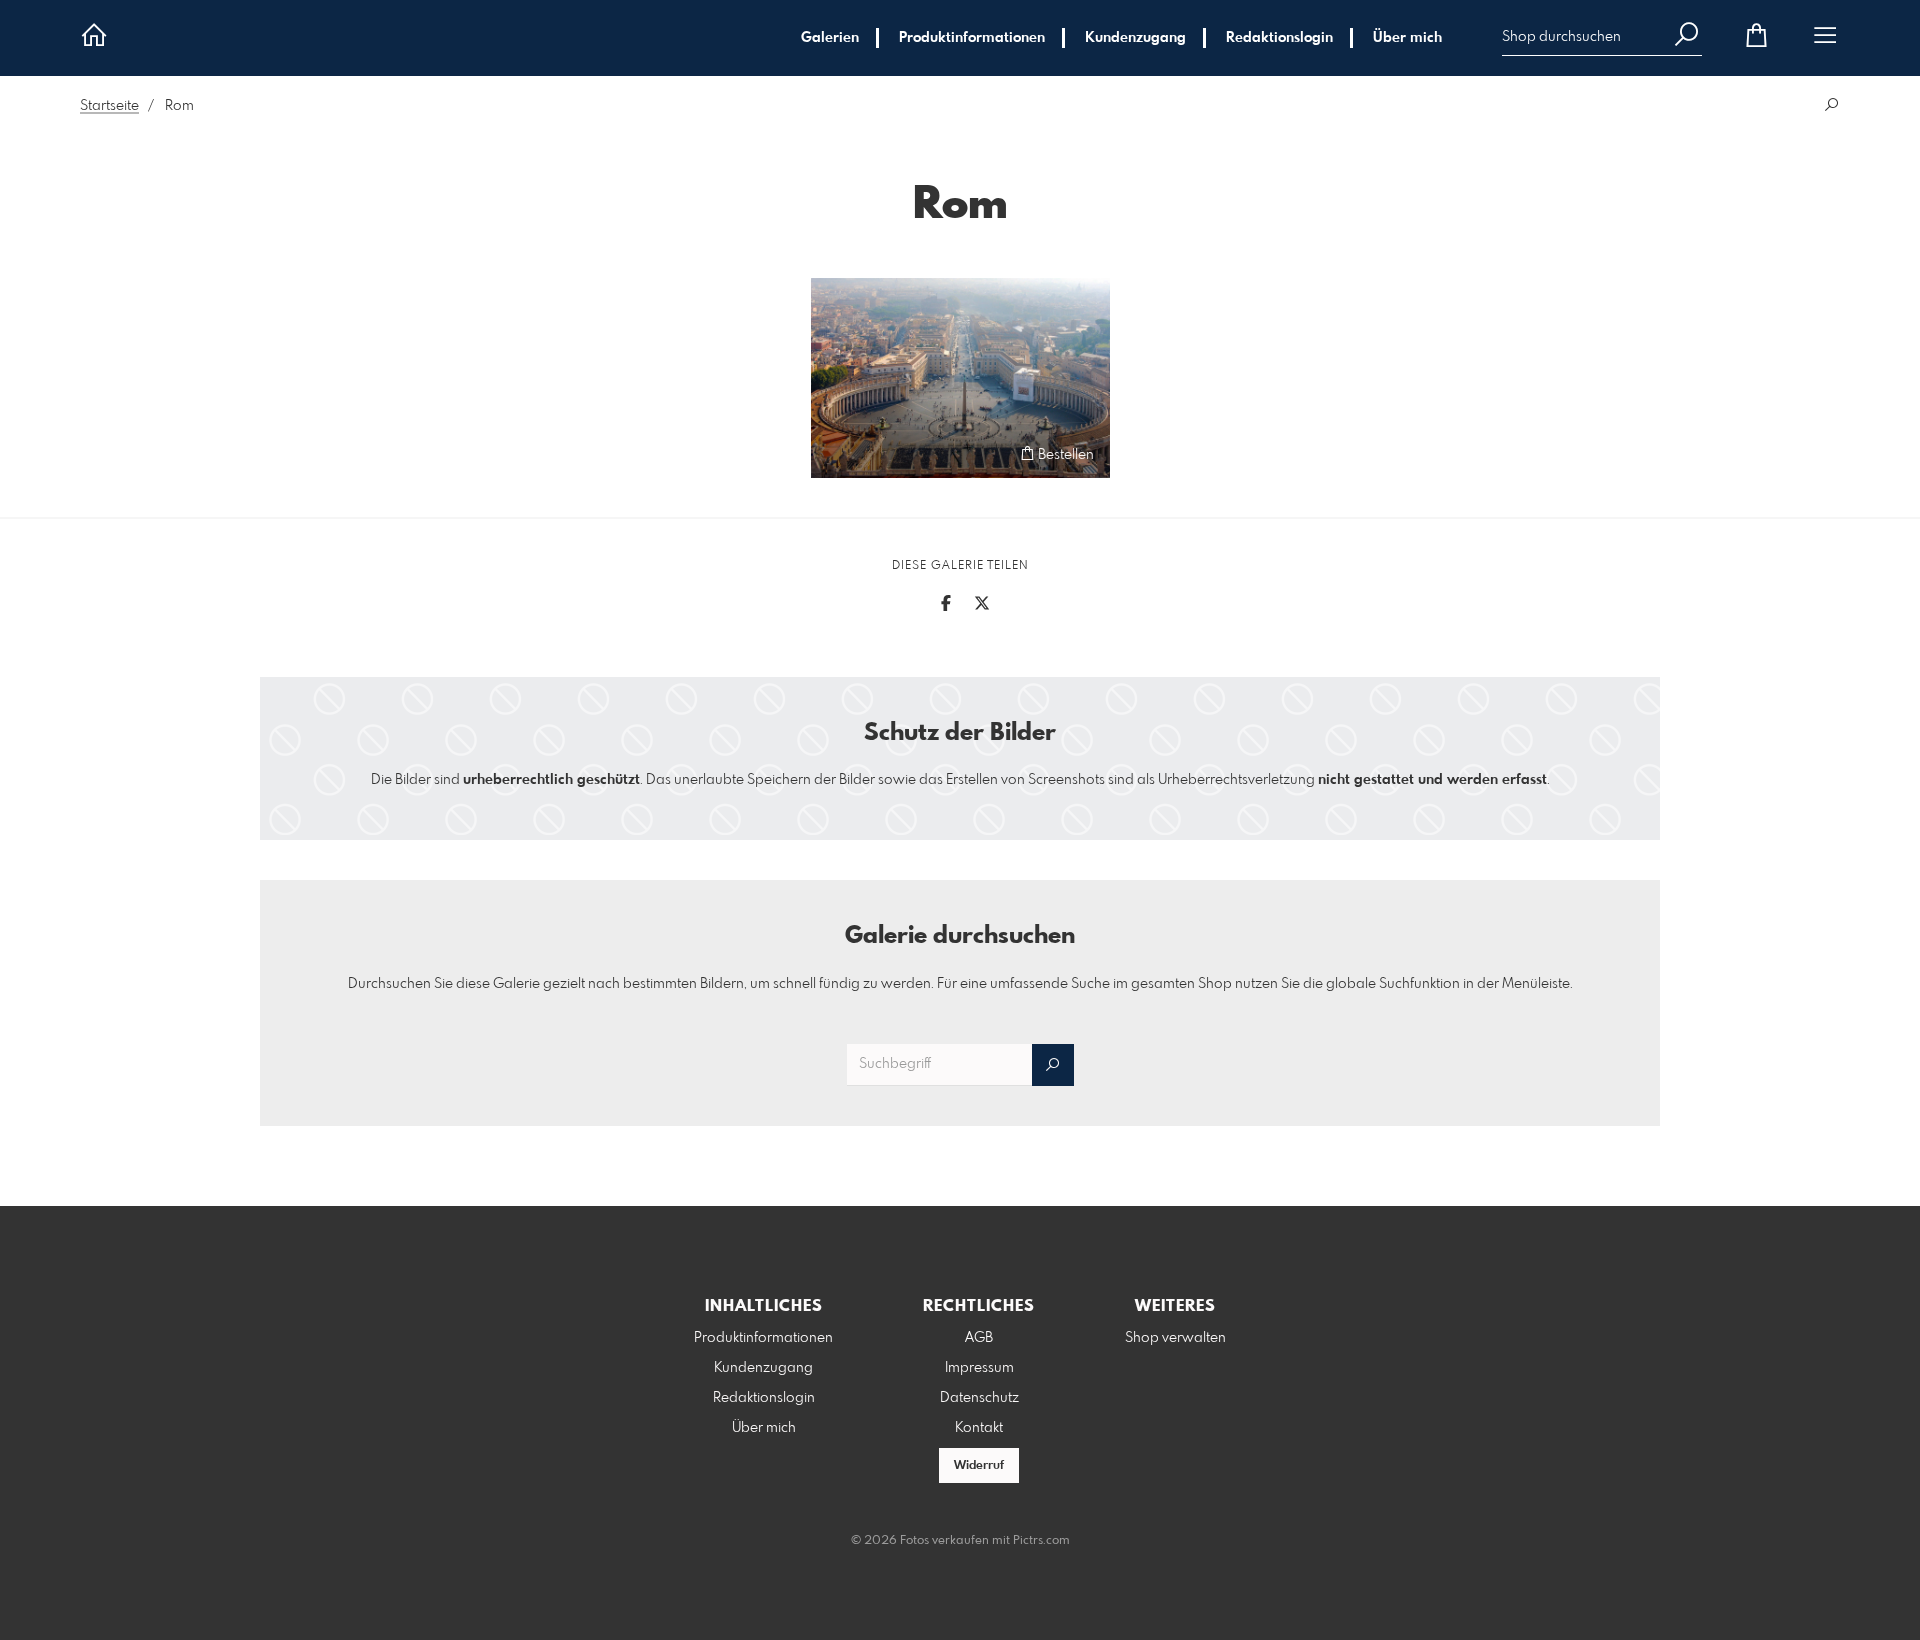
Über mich (1407, 38)
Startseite (109, 106)
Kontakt (979, 1428)
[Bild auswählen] (835, 453)
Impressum (979, 1368)
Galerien (830, 38)
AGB (979, 1338)
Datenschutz (979, 1398)
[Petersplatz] (960, 378)
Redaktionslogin (1279, 38)
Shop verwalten (1175, 1338)
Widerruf (979, 1466)
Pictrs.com (1041, 1541)
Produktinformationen (972, 38)
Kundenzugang (1135, 38)
